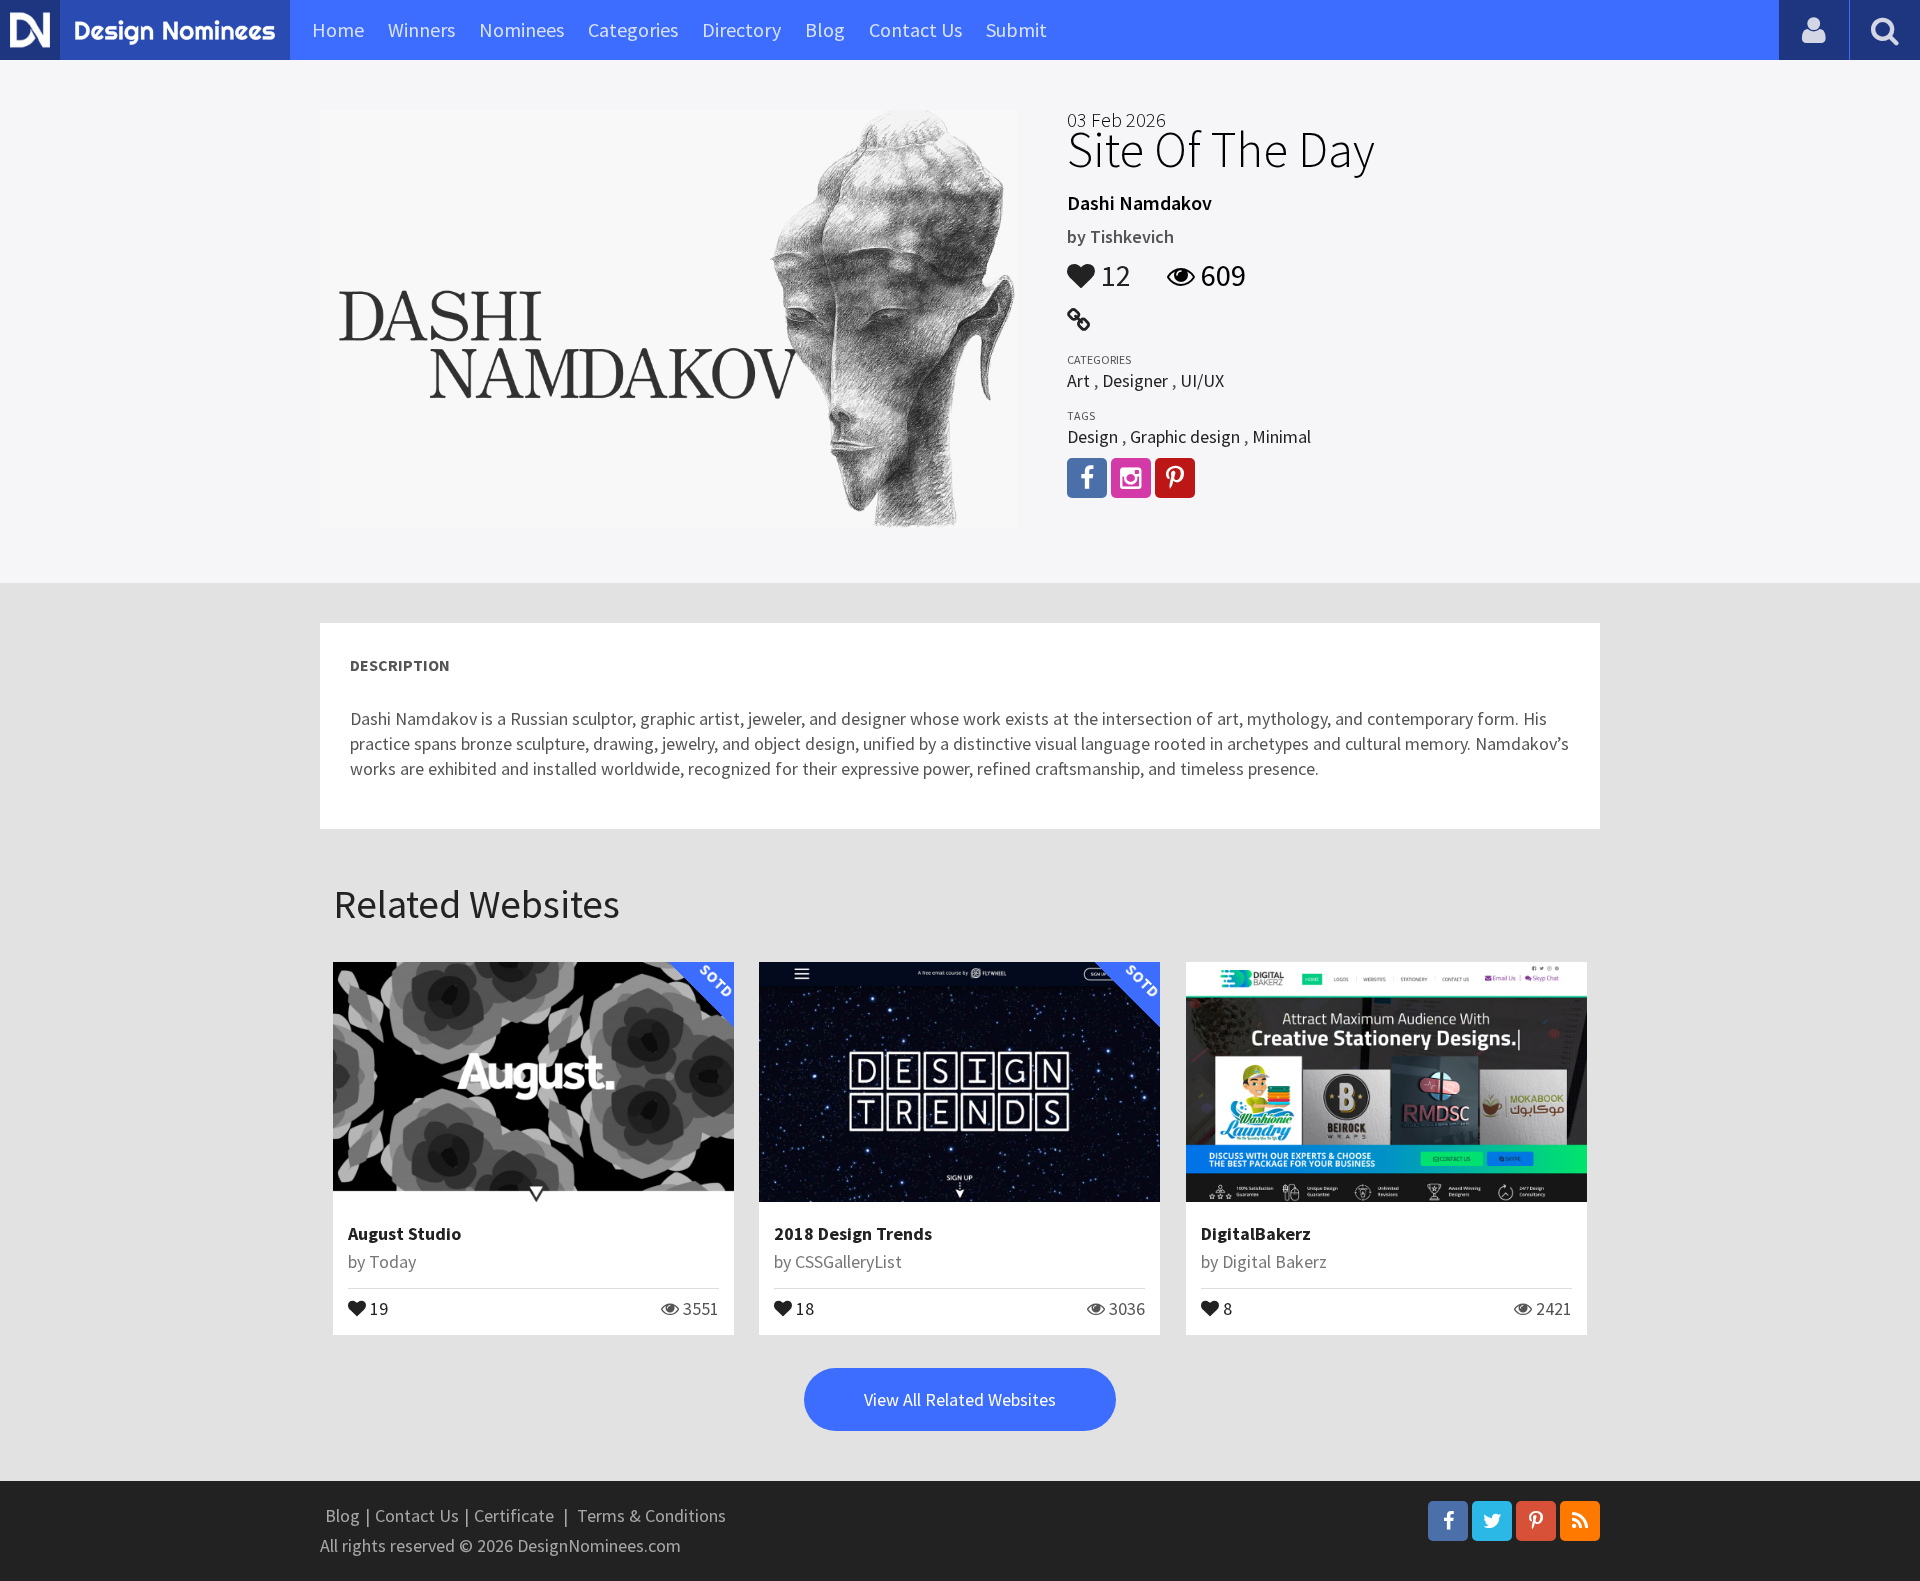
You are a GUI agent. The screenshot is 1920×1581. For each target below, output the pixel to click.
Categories (633, 29)
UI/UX (1202, 380)
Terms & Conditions (651, 1515)
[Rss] (1580, 1521)
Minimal (1281, 436)
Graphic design (1185, 436)
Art (1078, 380)
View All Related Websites (960, 1399)
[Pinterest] (1536, 1521)
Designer (1135, 380)
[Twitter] (1492, 1521)
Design (1092, 436)
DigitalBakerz (1256, 1233)
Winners (421, 29)
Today (392, 1261)
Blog (825, 29)
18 (803, 1307)
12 (1113, 266)
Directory (741, 29)
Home (338, 29)
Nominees (521, 29)
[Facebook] (1448, 1521)
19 (377, 1307)
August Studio (404, 1233)
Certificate (514, 1515)
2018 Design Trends (853, 1233)
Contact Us (915, 29)
